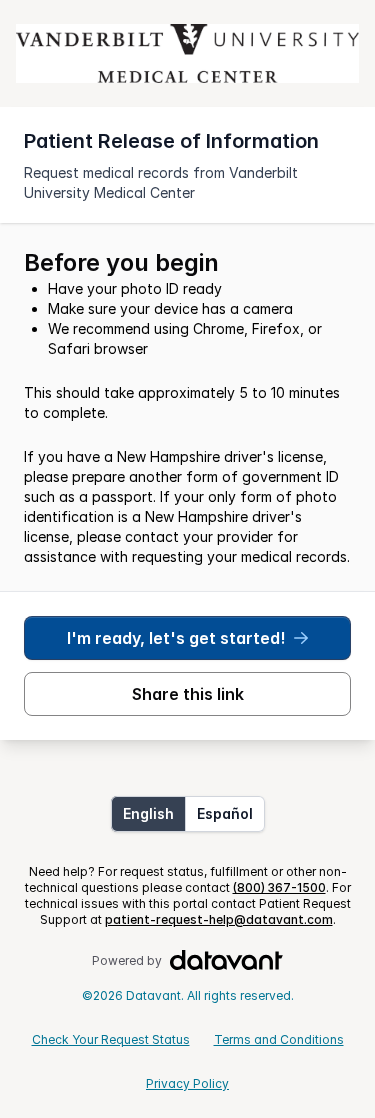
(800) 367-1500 (279, 887)
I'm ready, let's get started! (176, 638)
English (148, 813)
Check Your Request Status (111, 1039)
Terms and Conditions (279, 1039)
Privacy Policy (187, 1083)
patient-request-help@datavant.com (219, 919)
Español (225, 813)
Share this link (188, 694)
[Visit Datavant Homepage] (226, 961)
